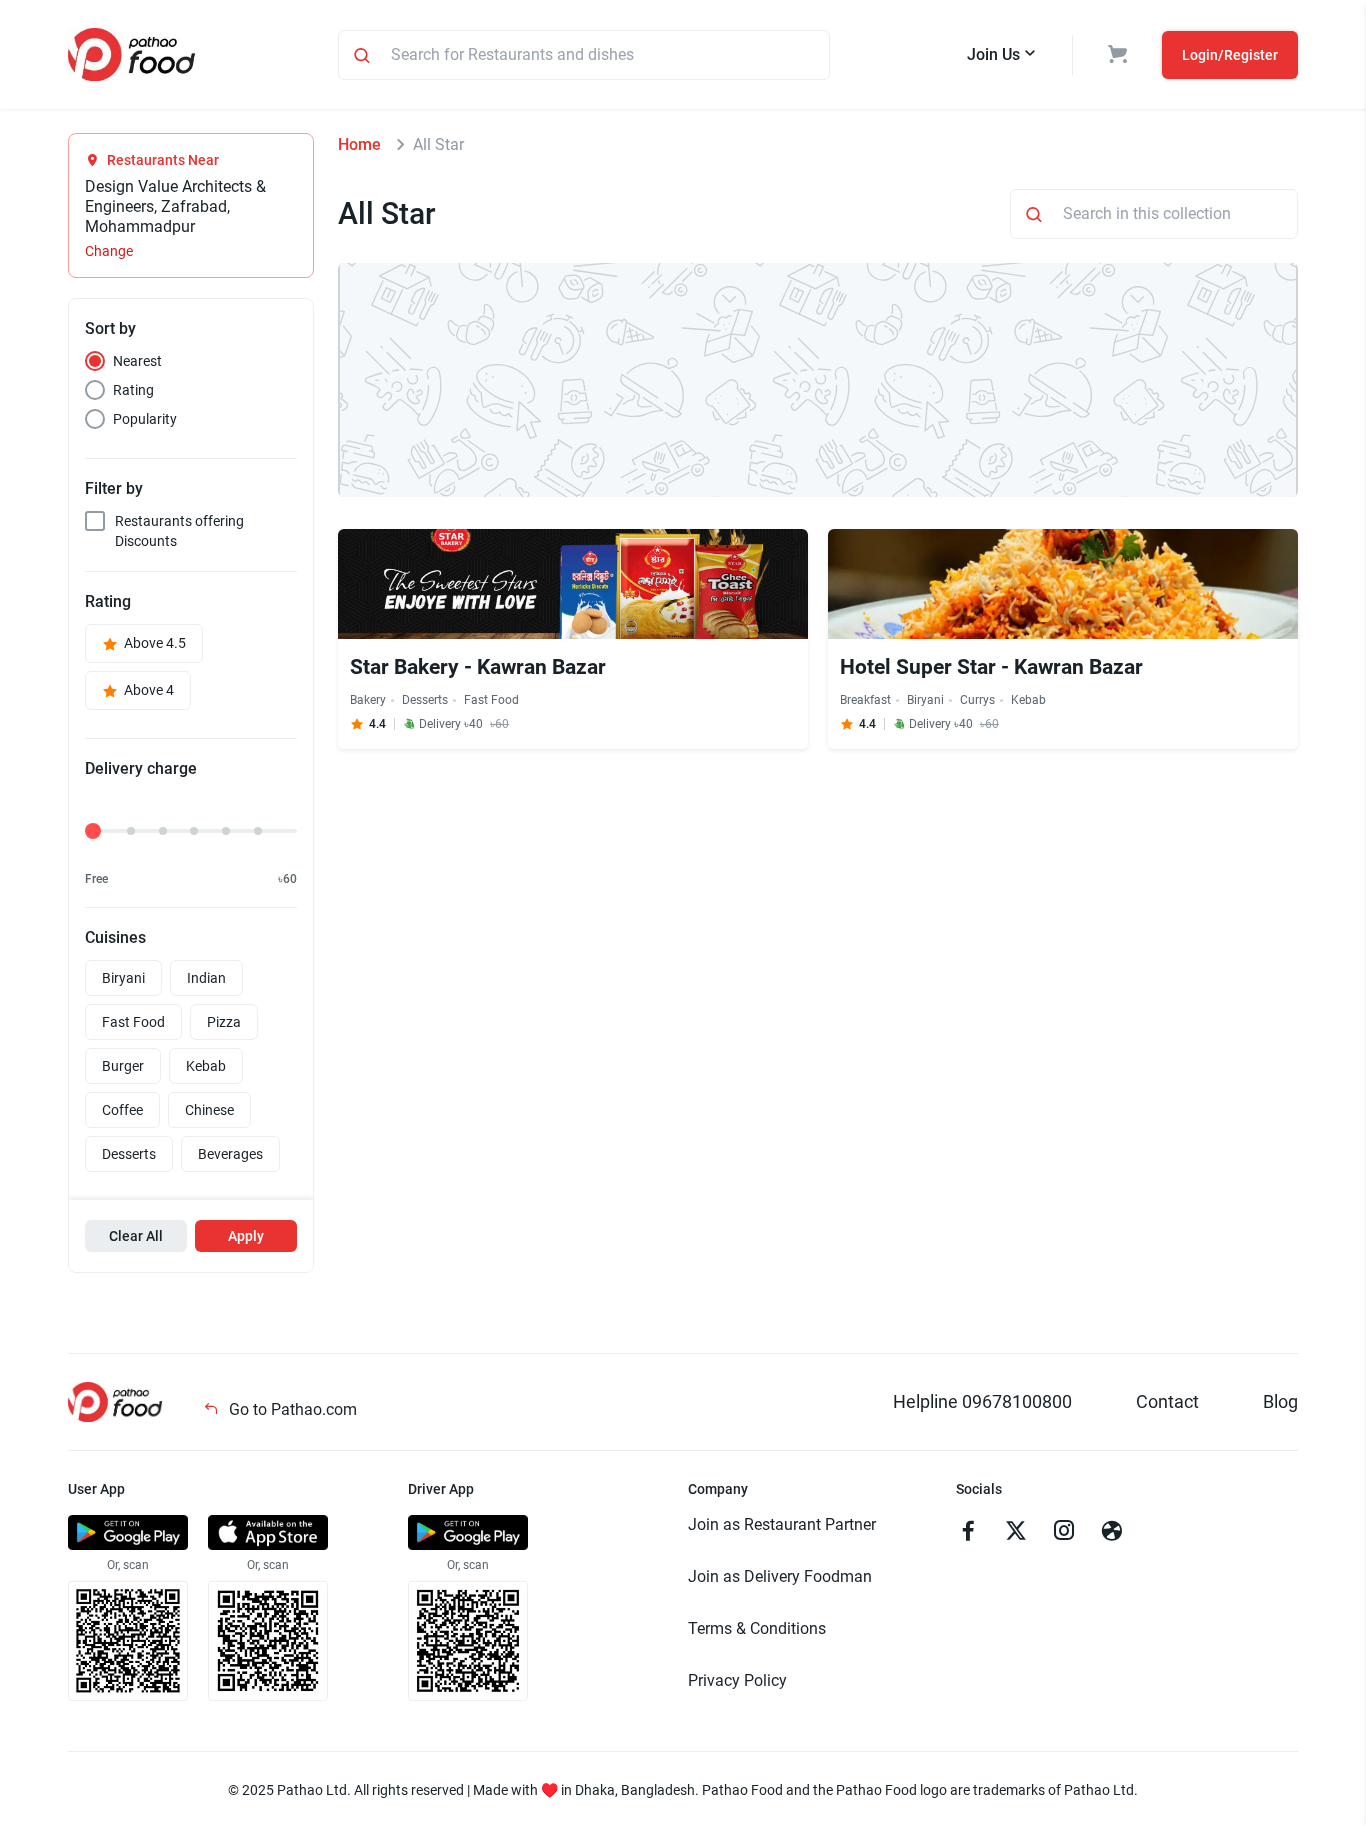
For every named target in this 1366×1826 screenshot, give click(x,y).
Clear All (136, 1236)
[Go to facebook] (968, 1533)
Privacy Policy (737, 1680)
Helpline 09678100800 (982, 1401)
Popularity (145, 419)
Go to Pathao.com (291, 1409)
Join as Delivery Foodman (780, 1576)
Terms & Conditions (757, 1628)
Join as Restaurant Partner (782, 1524)
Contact (1167, 1401)
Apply (246, 1236)
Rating (133, 390)
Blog (1280, 1401)
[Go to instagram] (1064, 1533)
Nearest (137, 361)
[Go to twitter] (1016, 1533)
